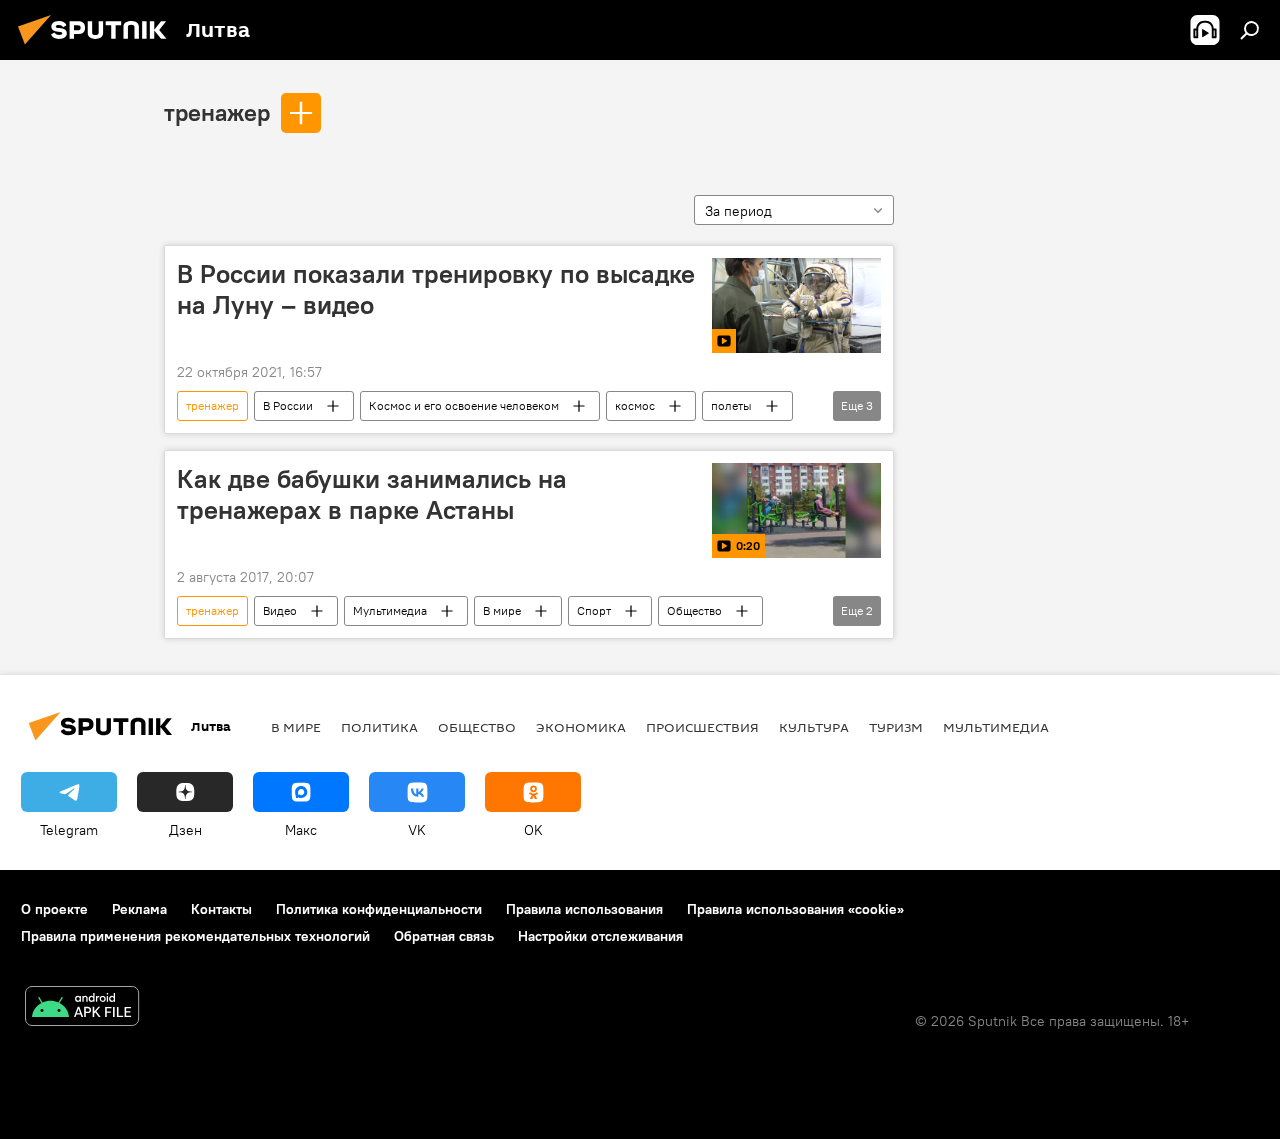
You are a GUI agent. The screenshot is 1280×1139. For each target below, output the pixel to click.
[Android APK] (82, 1008)
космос (635, 405)
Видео (280, 610)
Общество (694, 610)
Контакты (221, 909)
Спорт (594, 610)
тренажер (217, 112)
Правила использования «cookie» (795, 909)
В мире (502, 610)
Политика (379, 727)
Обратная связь (444, 936)
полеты (731, 405)
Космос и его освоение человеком (464, 405)
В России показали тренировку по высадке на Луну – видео (436, 289)
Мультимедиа (390, 610)
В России (288, 405)
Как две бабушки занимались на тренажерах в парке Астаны (372, 494)
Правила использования (584, 909)
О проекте (54, 909)
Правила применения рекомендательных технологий (195, 936)
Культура (814, 727)
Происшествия (702, 727)
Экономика (581, 727)
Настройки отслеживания (600, 936)
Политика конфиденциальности (379, 909)
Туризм (896, 727)
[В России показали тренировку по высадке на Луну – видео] (796, 305)
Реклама (139, 909)
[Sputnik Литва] (98, 47)
